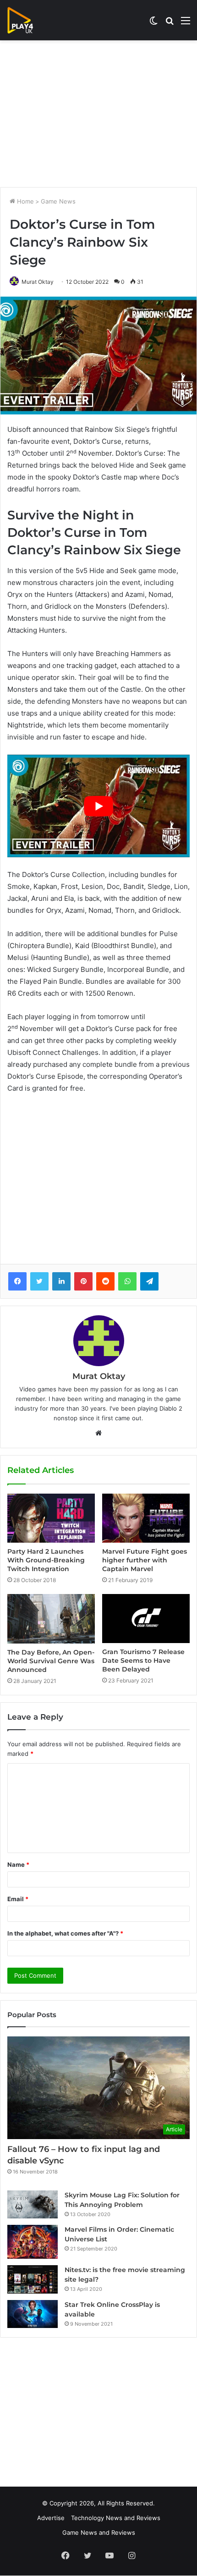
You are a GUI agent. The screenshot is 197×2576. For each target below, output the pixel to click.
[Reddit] (105, 1281)
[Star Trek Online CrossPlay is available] (33, 2314)
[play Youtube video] (98, 806)
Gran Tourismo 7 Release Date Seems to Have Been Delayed (143, 1660)
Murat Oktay (38, 282)
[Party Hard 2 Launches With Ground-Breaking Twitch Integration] (51, 1518)
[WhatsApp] (127, 1281)
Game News (58, 201)
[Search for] (170, 24)
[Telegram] (149, 1281)
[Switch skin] (153, 24)
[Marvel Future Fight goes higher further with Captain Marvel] (146, 1518)
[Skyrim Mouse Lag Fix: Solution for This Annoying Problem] (33, 2205)
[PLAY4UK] (28, 20)
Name (18, 1864)
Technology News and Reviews (116, 2518)
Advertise (51, 2518)
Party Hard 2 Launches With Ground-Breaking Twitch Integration (46, 1560)
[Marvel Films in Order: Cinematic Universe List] (33, 2242)
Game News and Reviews (99, 2532)
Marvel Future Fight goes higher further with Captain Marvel (145, 1560)
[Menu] (186, 24)
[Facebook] (17, 1281)
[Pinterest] (83, 1281)
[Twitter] (39, 1281)
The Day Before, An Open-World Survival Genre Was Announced (51, 1661)
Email (18, 1899)
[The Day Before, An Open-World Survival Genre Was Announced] (51, 1619)
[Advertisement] (98, 114)
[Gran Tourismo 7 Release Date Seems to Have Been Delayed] (146, 1619)
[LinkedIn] (61, 1281)
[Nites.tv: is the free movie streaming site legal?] (33, 2279)
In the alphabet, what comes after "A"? (65, 1933)
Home (25, 201)
